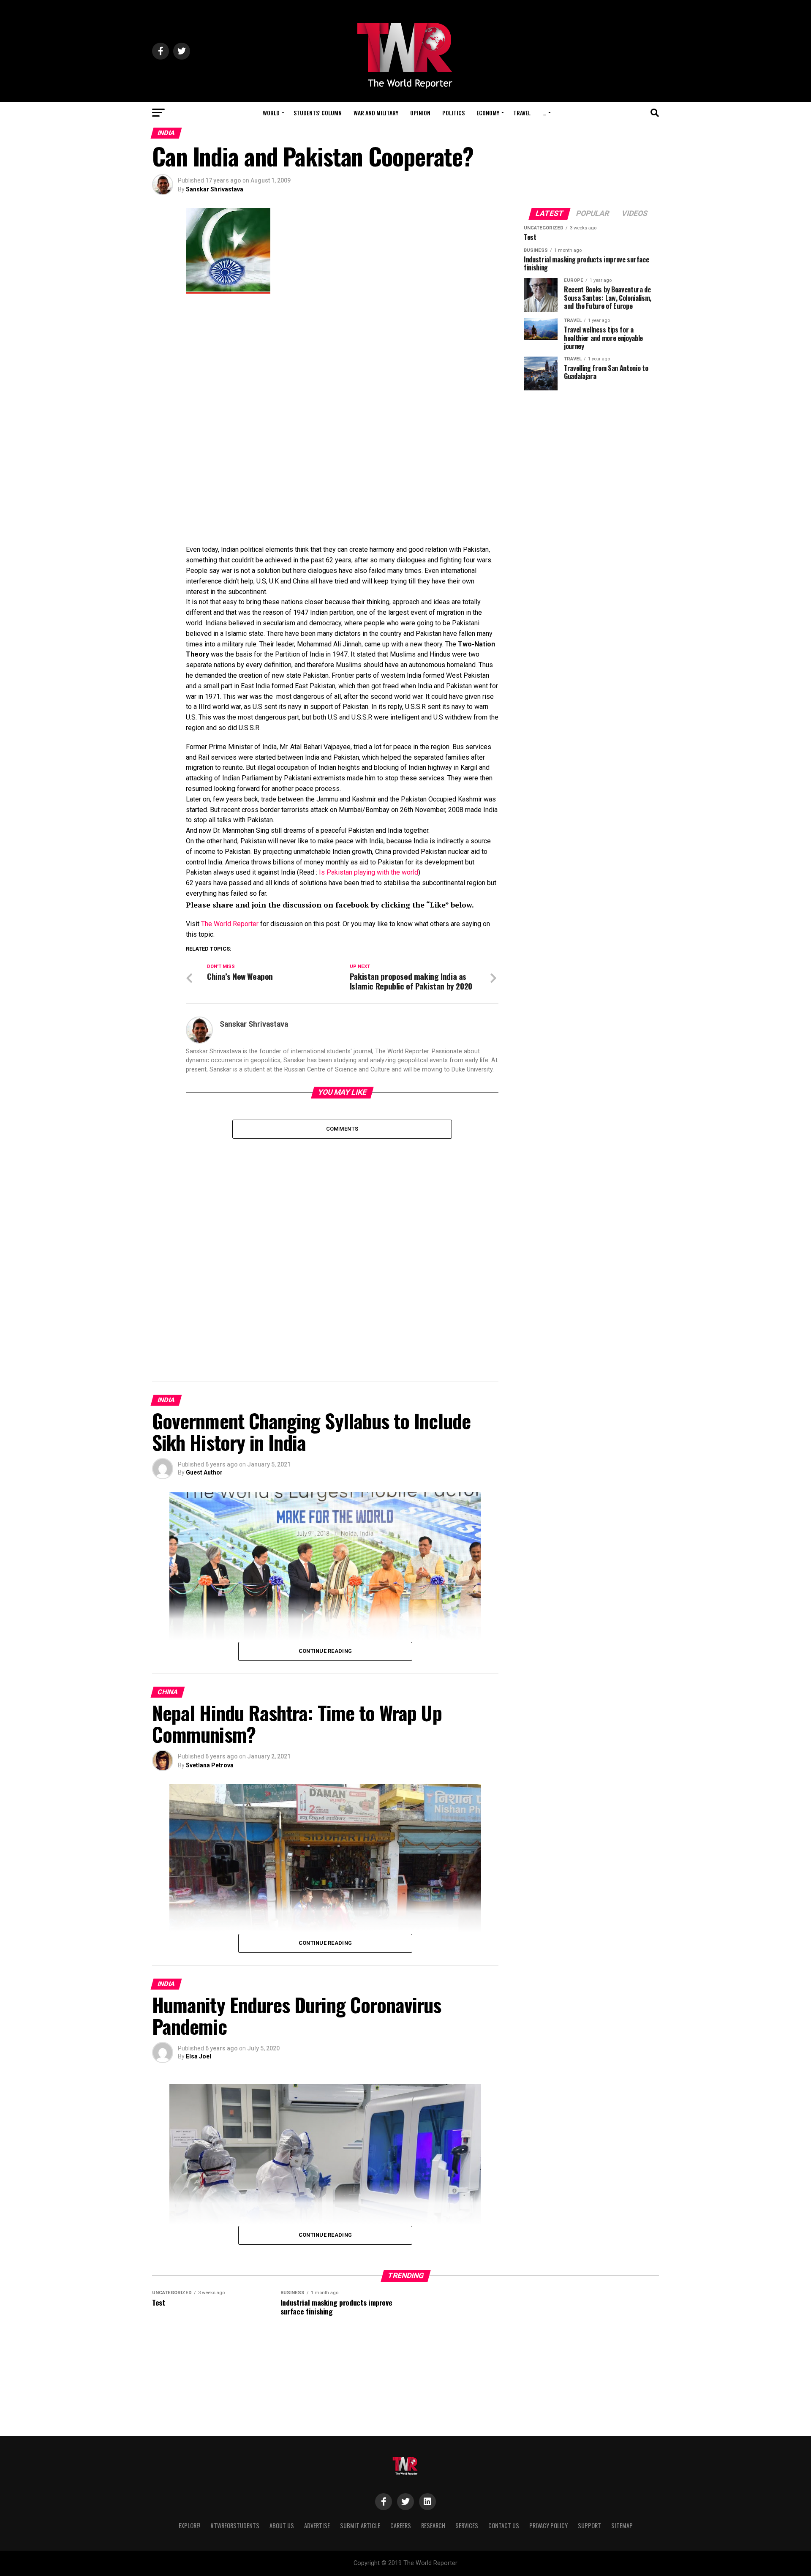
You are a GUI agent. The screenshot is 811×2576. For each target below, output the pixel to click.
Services (467, 2526)
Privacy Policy (548, 2526)
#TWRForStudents (235, 2526)
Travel (522, 113)
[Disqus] (342, 1244)
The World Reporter (230, 924)
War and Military (376, 113)
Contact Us (504, 2526)
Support (589, 2526)
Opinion (420, 113)
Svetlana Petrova (210, 1765)
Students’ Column (318, 113)
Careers (401, 2526)
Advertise (317, 2526)
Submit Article (360, 2526)
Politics (453, 113)
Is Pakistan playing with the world (369, 872)
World (271, 113)
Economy (488, 113)
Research (433, 2526)
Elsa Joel (199, 2056)
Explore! (189, 2526)
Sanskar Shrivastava (215, 189)
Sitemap (622, 2526)
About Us (282, 2526)
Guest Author (204, 1472)
